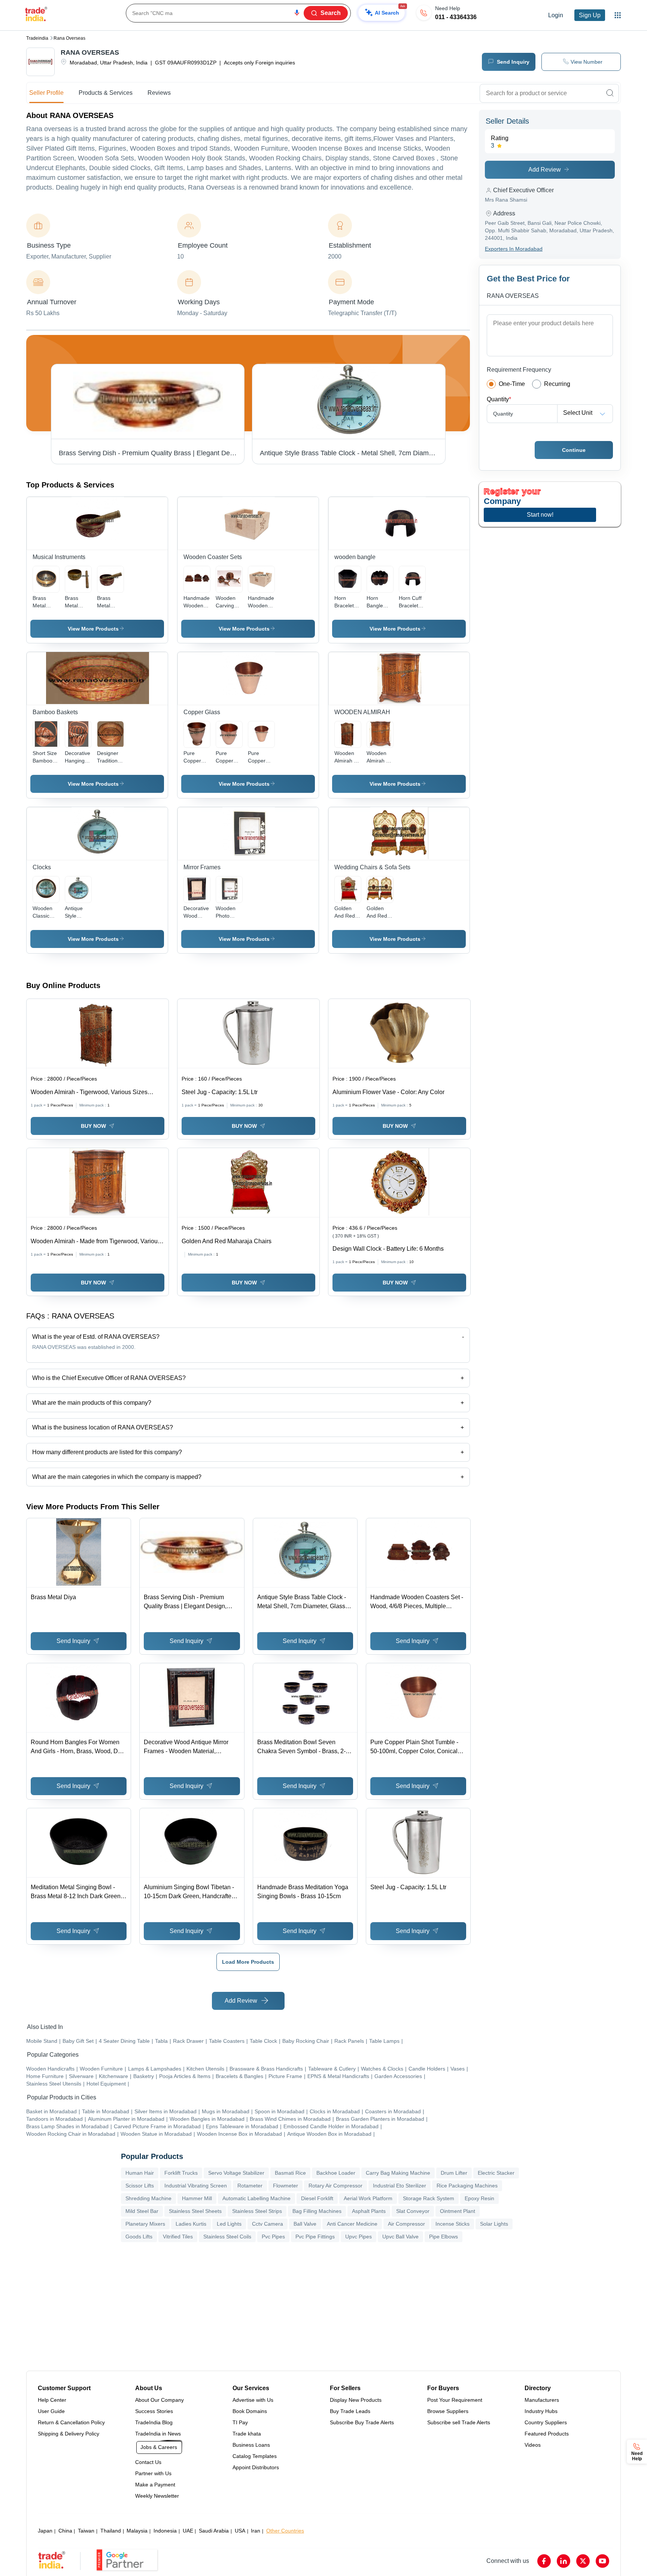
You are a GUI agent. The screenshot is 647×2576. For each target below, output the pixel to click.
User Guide (51, 2411)
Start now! (540, 515)
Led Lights (229, 2224)
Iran (256, 2531)
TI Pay (240, 2422)
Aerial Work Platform (368, 2198)
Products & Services (106, 93)
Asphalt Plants (369, 2211)
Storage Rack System (429, 2198)
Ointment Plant (458, 2211)
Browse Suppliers (448, 2411)
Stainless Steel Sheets (195, 2211)
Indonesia (165, 2531)
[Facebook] (544, 2561)
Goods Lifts (139, 2237)
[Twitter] (583, 2561)
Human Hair (140, 2173)
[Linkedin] (564, 2561)
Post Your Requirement (455, 2400)
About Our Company (160, 2400)
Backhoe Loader (336, 2173)
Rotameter (250, 2186)
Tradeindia (37, 38)
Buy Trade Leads (350, 2411)
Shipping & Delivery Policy (69, 2434)
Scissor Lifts (140, 2186)
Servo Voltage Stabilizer (236, 2173)
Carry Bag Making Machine (398, 2173)
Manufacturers (542, 2400)
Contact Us (148, 2462)
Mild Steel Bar (142, 2211)
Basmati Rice (290, 2173)
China (65, 2531)
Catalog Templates (255, 2456)
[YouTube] (602, 2561)
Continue (574, 450)
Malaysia (137, 2531)
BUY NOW (93, 1126)
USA (240, 2531)
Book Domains (250, 2411)
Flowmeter (285, 2186)
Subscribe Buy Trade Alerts (362, 2422)
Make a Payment (155, 2485)
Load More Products (248, 1962)
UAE (188, 2531)
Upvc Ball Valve (400, 2237)
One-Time (512, 384)
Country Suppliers (546, 2422)
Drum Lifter (454, 2173)
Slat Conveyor (413, 2211)
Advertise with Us (253, 2400)
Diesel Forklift (317, 2198)
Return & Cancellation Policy (71, 2422)
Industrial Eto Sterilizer (400, 2186)
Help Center (52, 2400)
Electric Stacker (496, 2173)
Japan (45, 2531)
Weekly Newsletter (157, 2496)
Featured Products (547, 2434)
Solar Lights (494, 2224)
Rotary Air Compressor (335, 2186)
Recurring (557, 384)
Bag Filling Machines (317, 2211)
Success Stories (154, 2411)
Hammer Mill (197, 2198)
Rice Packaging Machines (467, 2186)
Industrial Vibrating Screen (196, 2186)
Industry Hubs (541, 2411)
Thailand (111, 2531)
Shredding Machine (148, 2198)
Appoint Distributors (256, 2467)
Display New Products (356, 2400)
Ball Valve (305, 2224)
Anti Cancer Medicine (352, 2224)
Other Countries (285, 2531)
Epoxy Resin (479, 2198)
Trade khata (247, 2434)
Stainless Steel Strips (257, 2211)
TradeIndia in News (158, 2434)
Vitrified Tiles (178, 2237)
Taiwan (86, 2531)
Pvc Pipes (273, 2237)
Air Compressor (406, 2224)
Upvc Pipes (359, 2237)
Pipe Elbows (444, 2237)
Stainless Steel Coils (227, 2237)
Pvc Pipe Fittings (315, 2237)
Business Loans (251, 2445)
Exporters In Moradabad (514, 249)
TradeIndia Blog (154, 2422)
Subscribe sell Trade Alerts (459, 2422)
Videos (533, 2445)
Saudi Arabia (214, 2531)
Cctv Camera (268, 2224)
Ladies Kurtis (191, 2224)
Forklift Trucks (181, 2173)
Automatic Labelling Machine (256, 2198)
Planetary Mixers (145, 2224)
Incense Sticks (452, 2224)
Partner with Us (153, 2473)
